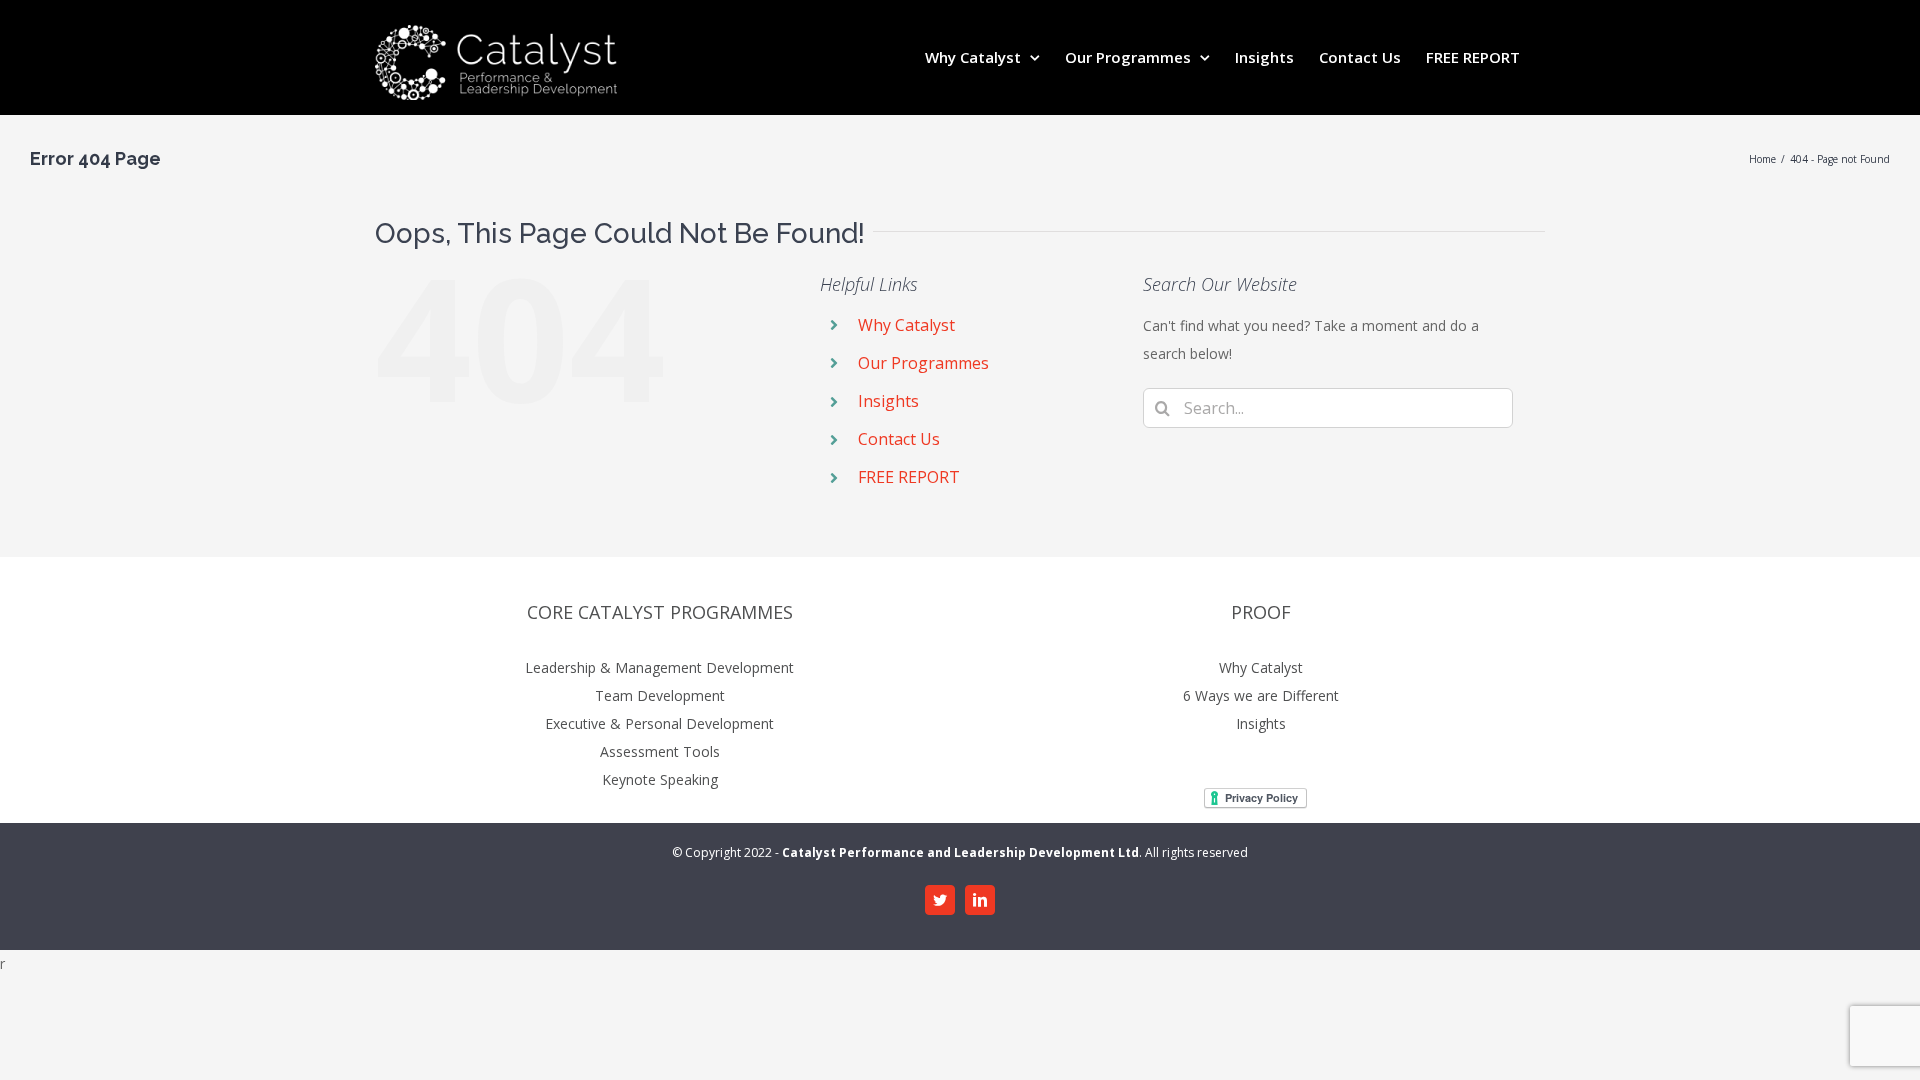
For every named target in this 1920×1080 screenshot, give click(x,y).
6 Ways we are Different (1261, 695)
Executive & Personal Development (659, 723)
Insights (888, 401)
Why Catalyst (906, 325)
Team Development (660, 695)
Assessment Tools (660, 751)
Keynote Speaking (660, 779)
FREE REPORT (909, 477)
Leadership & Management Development (659, 667)
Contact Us (899, 439)
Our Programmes (923, 363)
